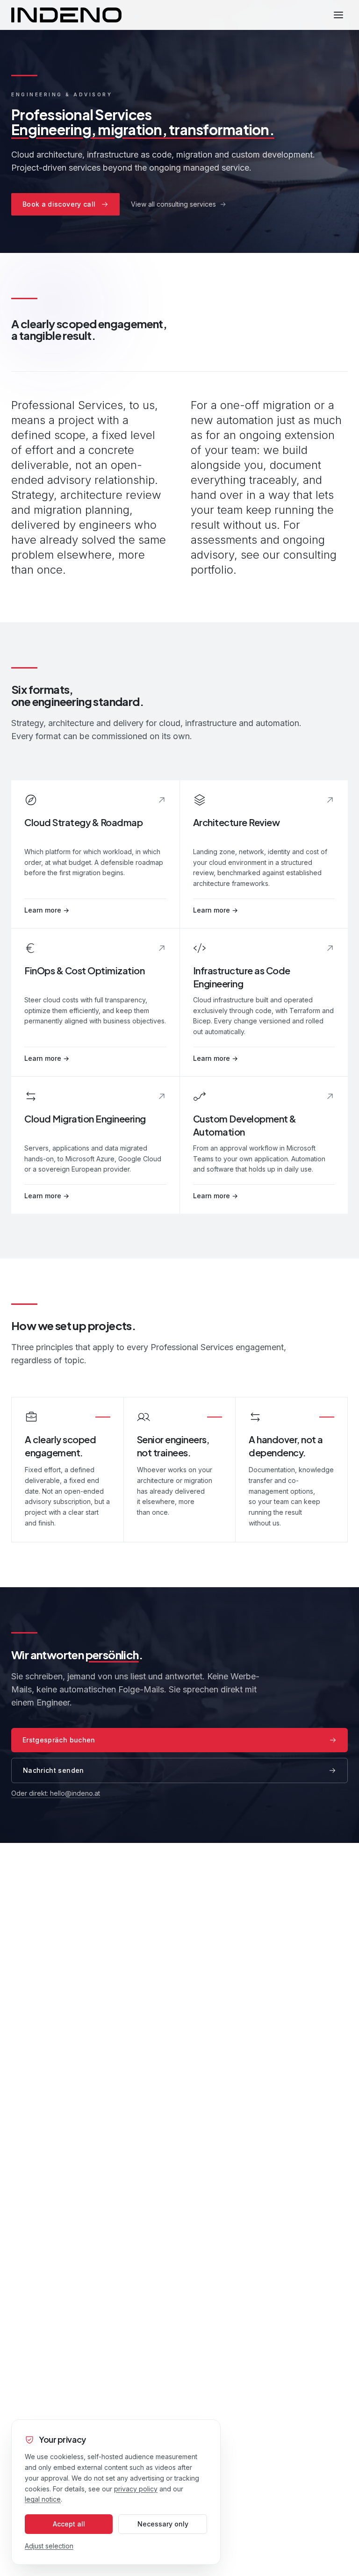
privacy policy (136, 2489)
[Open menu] (338, 15)
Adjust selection (49, 2546)
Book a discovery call (59, 204)
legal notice (43, 2499)
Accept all (69, 2524)
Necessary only (163, 2524)
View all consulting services (173, 204)
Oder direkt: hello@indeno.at (56, 1793)
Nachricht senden (54, 1770)
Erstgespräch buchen (59, 1740)
